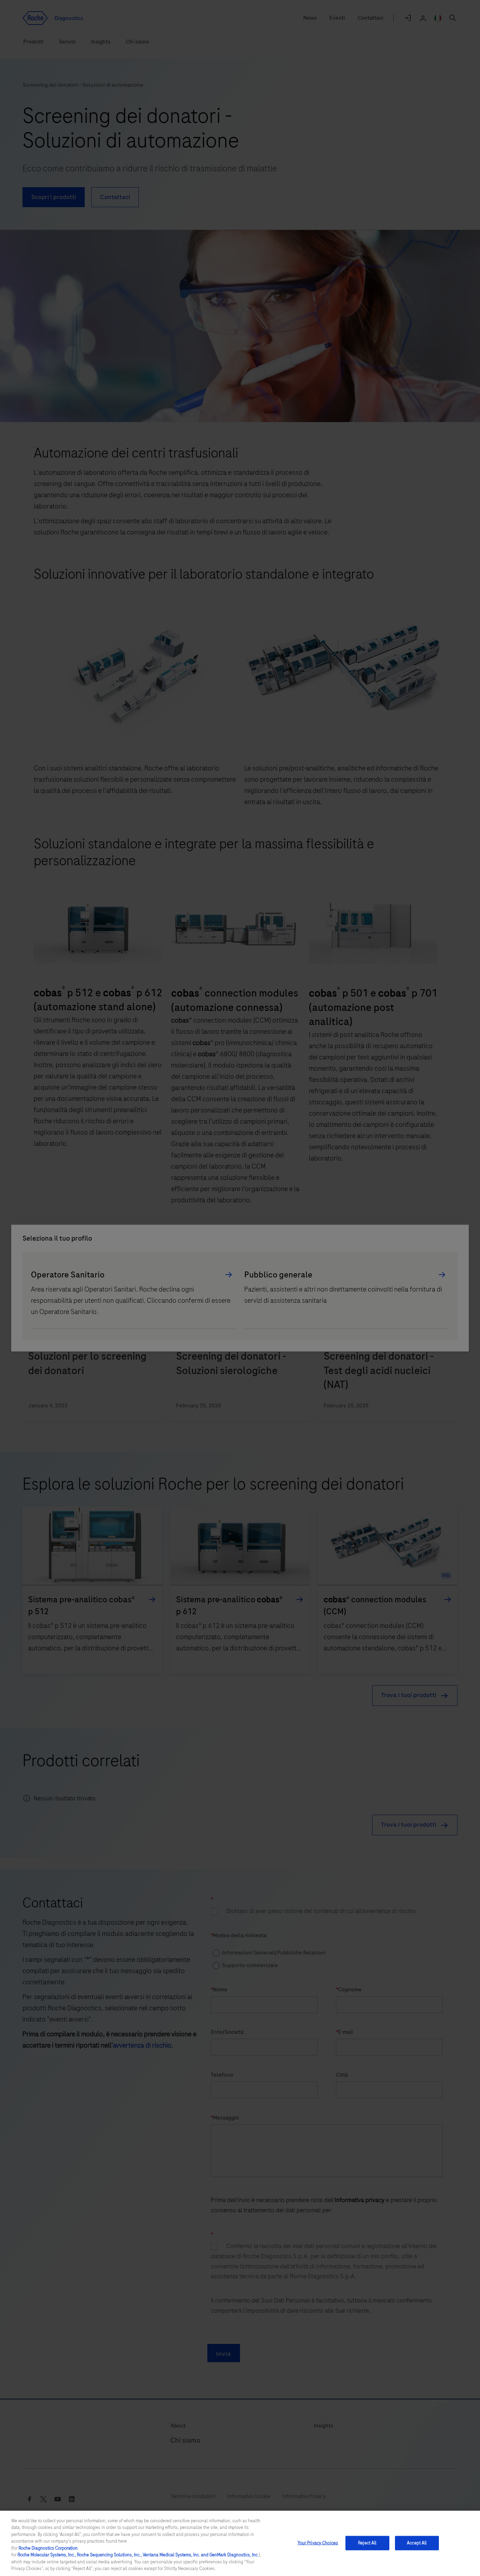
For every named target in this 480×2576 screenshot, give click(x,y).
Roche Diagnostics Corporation (48, 2548)
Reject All (367, 2543)
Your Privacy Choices (318, 2543)
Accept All (417, 2543)
